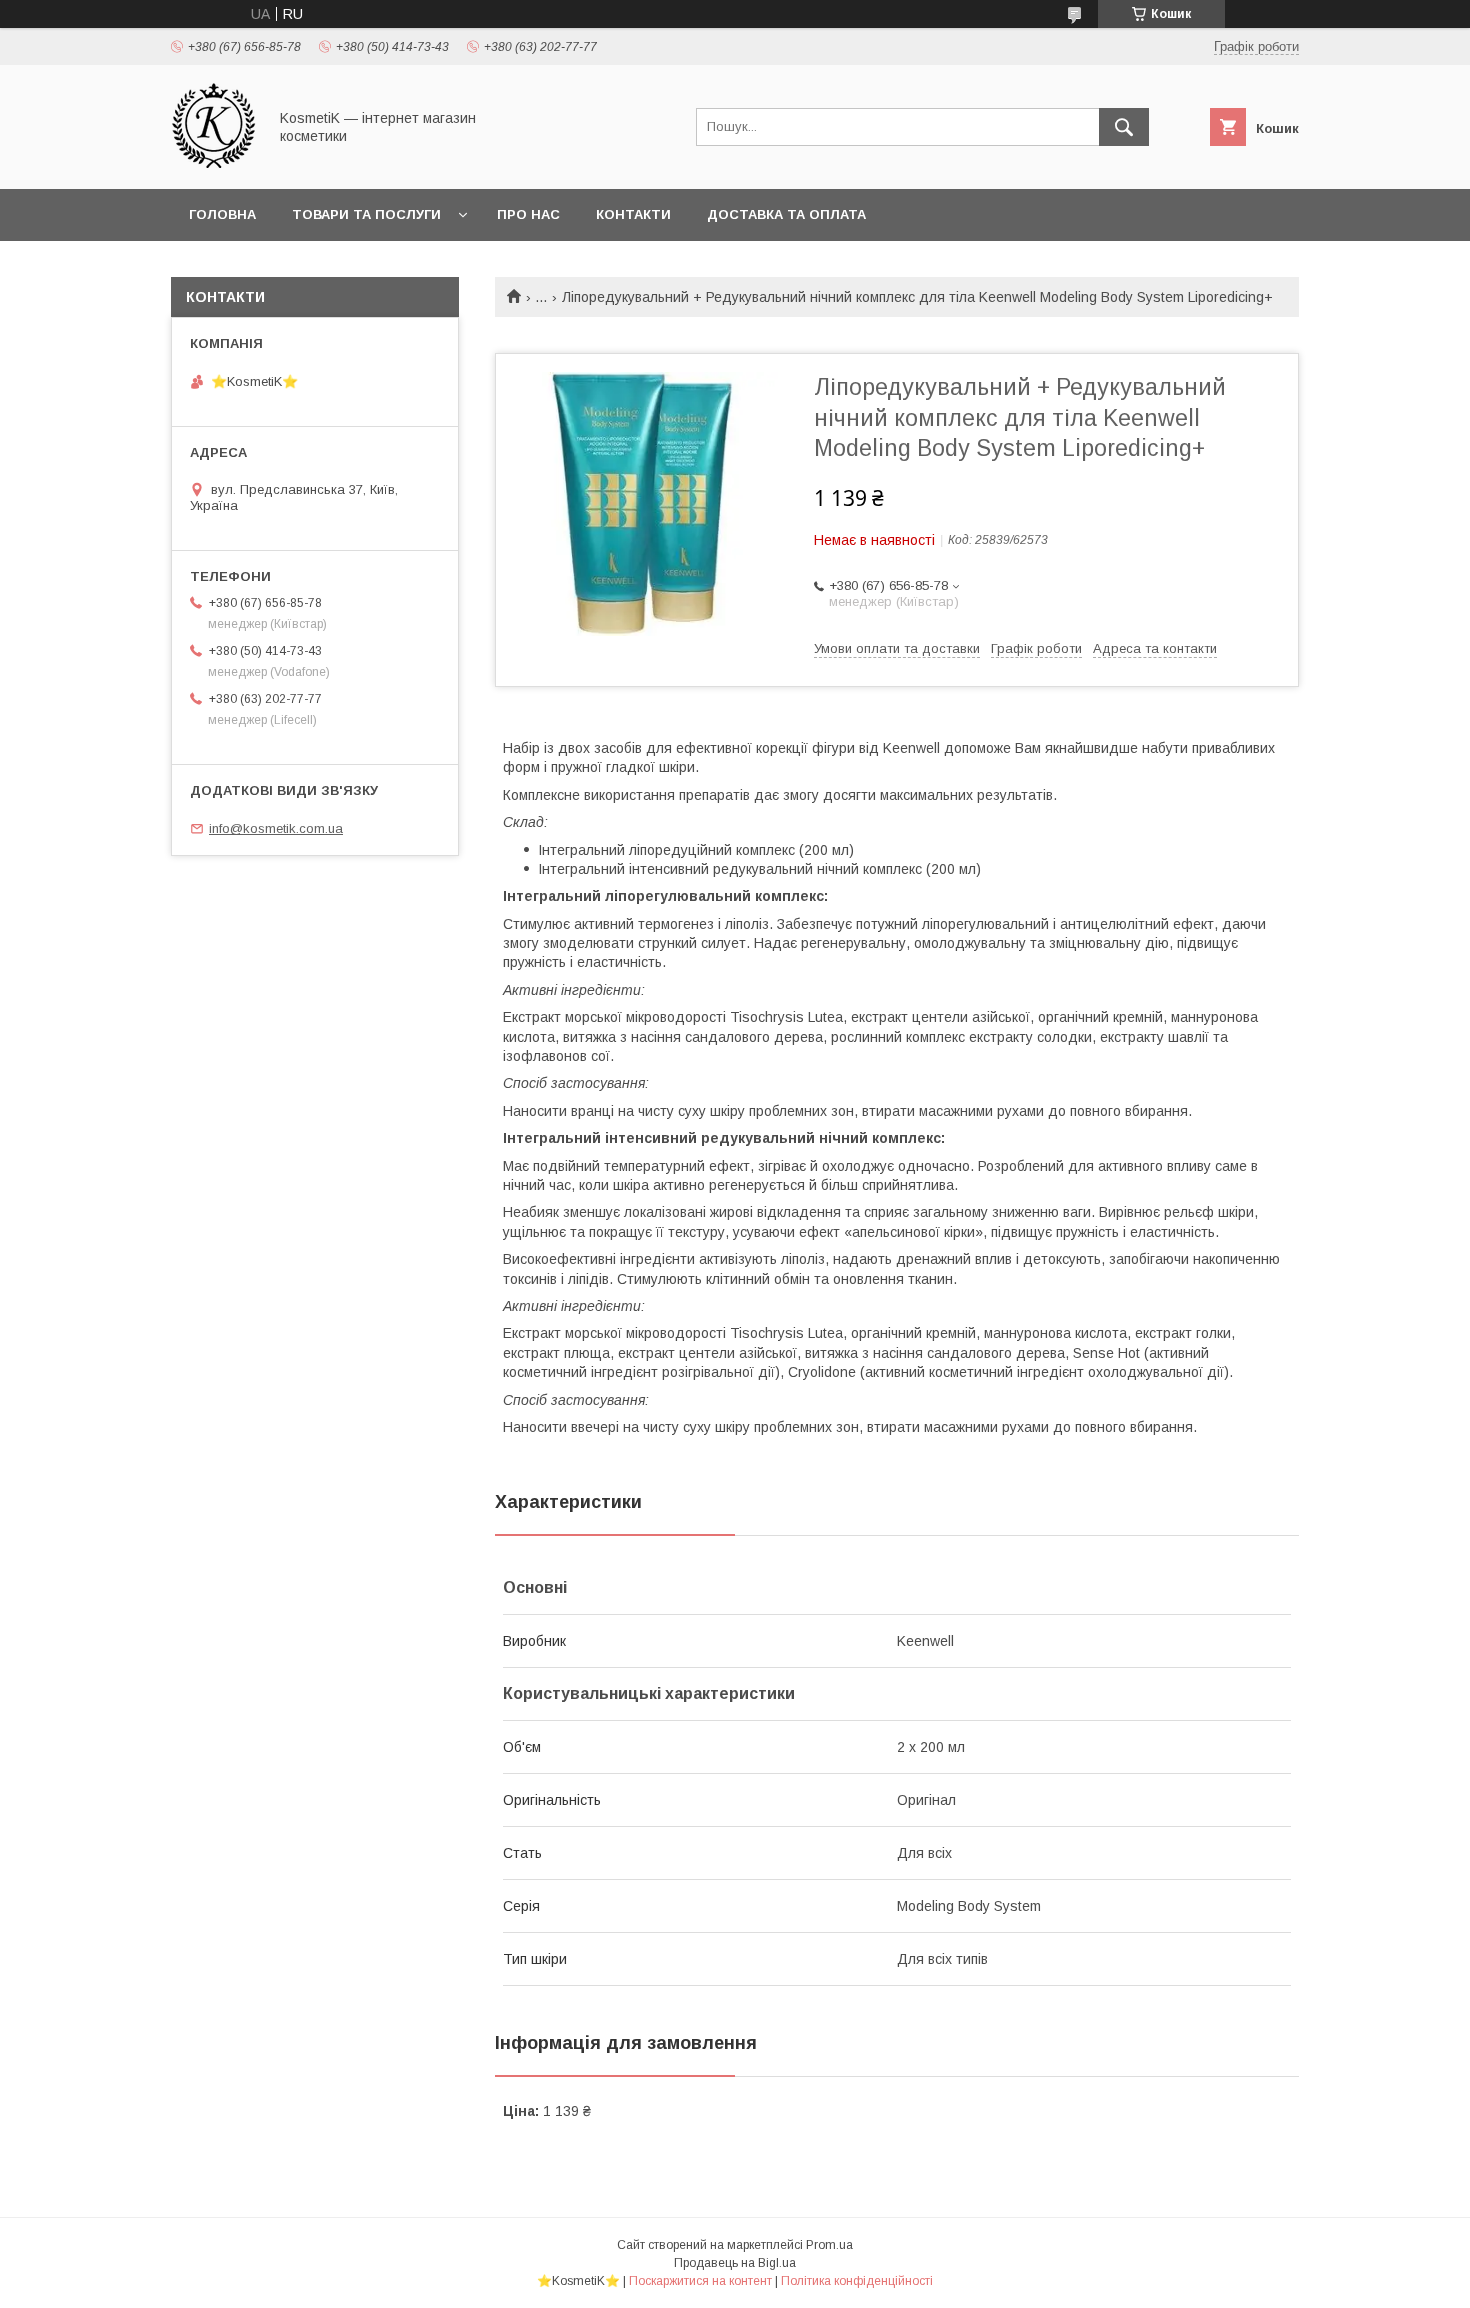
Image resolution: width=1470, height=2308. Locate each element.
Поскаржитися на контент (700, 2281)
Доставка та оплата (786, 214)
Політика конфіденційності (857, 2281)
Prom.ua (829, 2245)
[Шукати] (1124, 127)
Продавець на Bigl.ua (735, 2263)
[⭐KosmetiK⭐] (213, 163)
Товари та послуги (366, 214)
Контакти (633, 214)
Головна (222, 214)
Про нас (528, 214)
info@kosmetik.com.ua (276, 828)
